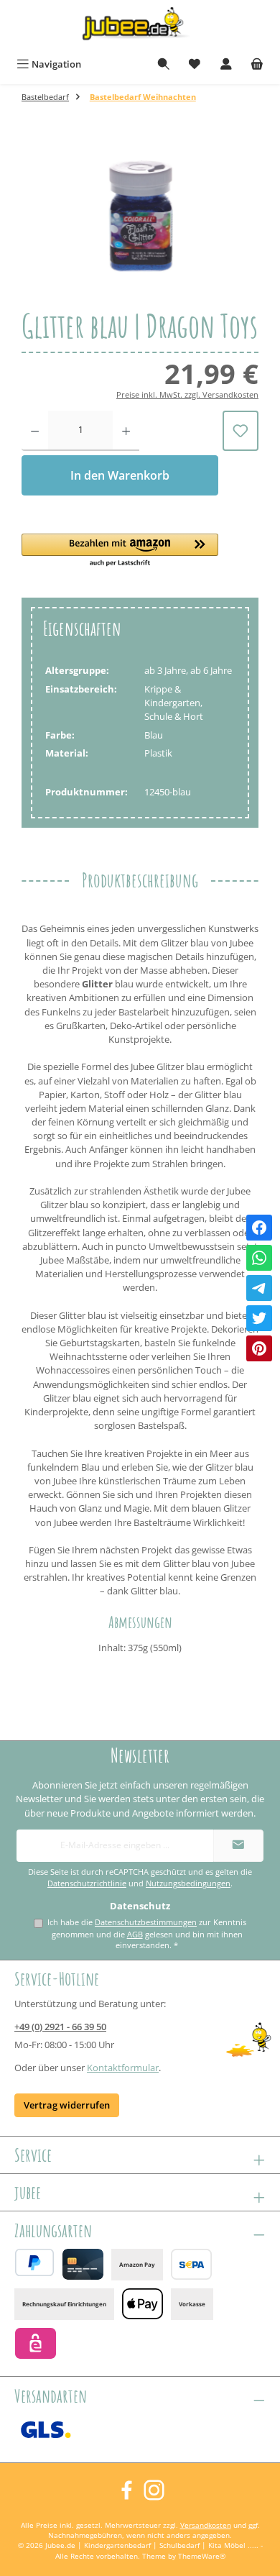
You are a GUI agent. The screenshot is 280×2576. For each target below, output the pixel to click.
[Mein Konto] (226, 64)
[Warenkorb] (257, 64)
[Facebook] (259, 1228)
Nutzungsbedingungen (188, 1883)
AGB (135, 1934)
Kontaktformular (123, 2068)
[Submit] (238, 1846)
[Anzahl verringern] (35, 431)
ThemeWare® (202, 2556)
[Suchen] (164, 64)
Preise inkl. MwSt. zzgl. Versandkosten (187, 394)
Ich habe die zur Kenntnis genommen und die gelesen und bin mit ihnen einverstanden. (147, 1934)
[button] (120, 551)
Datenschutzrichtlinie (87, 1883)
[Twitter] (259, 1318)
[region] (140, 220)
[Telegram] (259, 1288)
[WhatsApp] (259, 1258)
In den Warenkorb (120, 475)
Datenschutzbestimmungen (146, 1922)
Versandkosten (206, 2525)
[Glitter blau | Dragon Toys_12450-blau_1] (140, 220)
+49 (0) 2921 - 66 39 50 (60, 2027)
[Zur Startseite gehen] (140, 26)
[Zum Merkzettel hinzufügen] (241, 431)
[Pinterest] (259, 1348)
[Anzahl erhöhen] (126, 431)
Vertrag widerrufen (67, 2105)
